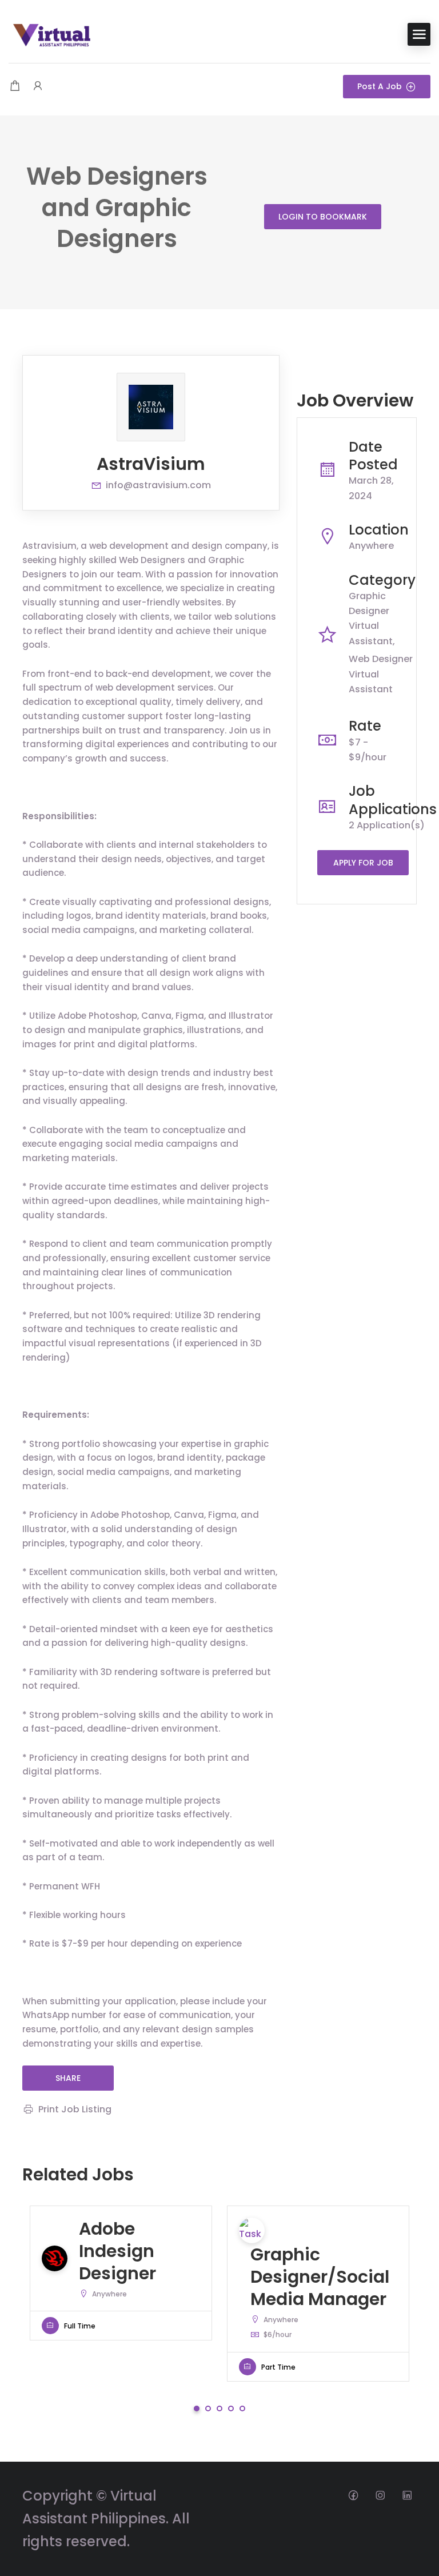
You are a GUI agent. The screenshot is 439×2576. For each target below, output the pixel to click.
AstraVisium (151, 464)
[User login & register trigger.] (38, 87)
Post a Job (380, 86)
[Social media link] (353, 2495)
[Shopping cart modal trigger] (15, 87)
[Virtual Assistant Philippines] (51, 33)
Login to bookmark (323, 217)
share (68, 2078)
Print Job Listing (75, 2109)
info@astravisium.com (158, 485)
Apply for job (363, 863)
